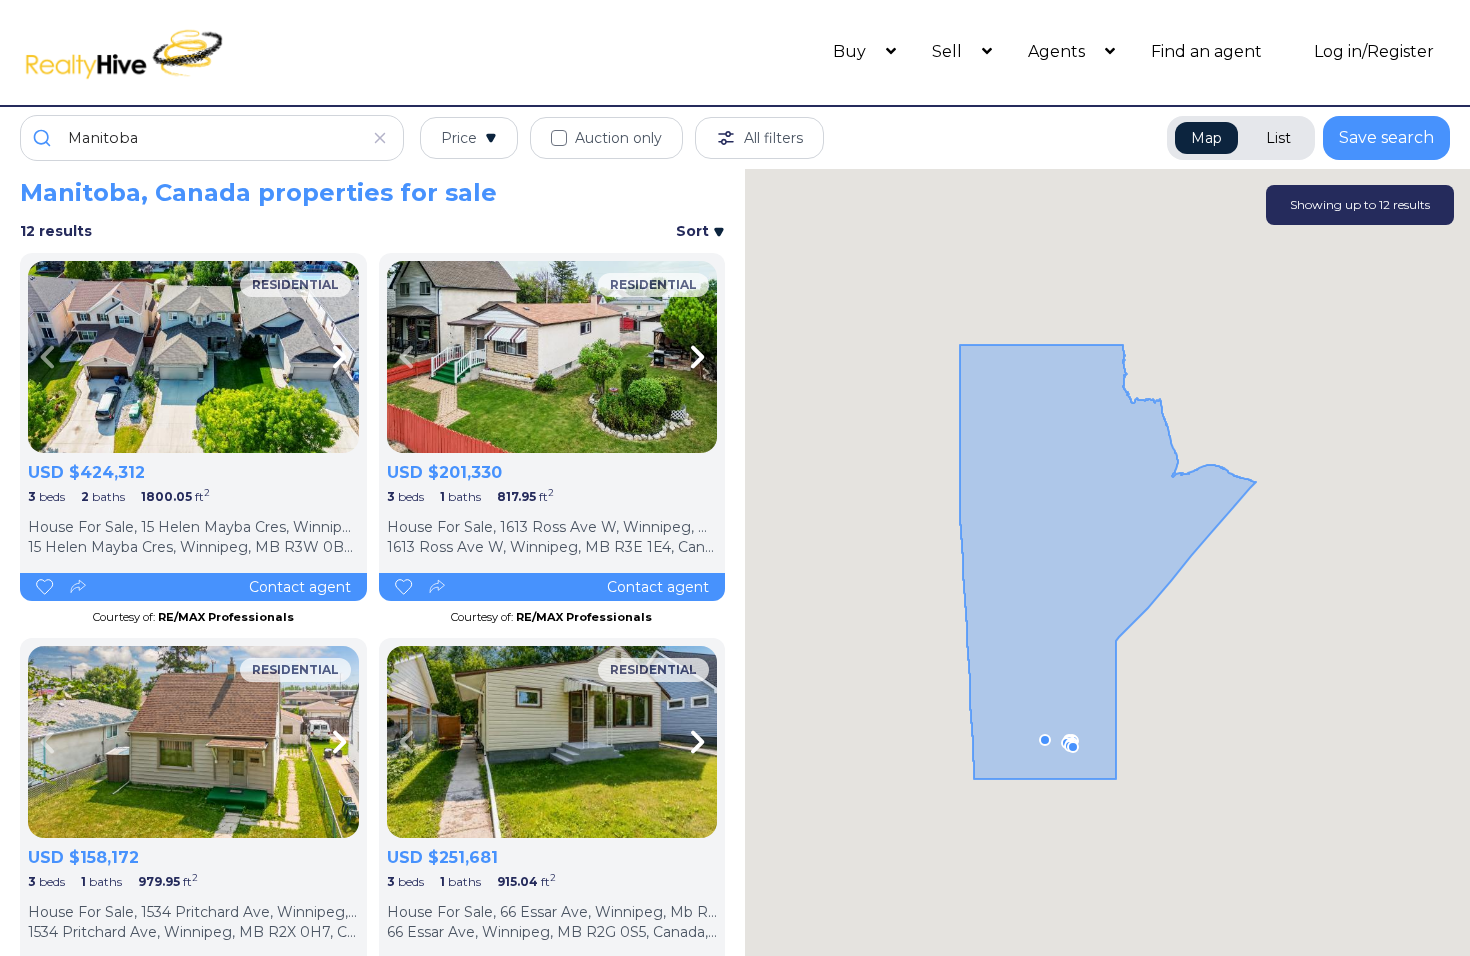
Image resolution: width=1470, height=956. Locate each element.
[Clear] (380, 138)
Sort (694, 231)
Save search (1386, 137)
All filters (773, 138)
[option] (193, 357)
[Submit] (44, 138)
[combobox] (212, 138)
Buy (851, 51)
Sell (949, 51)
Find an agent (1206, 51)
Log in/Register (1374, 51)
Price (459, 138)
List (1278, 138)
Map (1206, 138)
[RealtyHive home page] (199, 52)
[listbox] (193, 357)
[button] (1073, 747)
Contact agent (300, 587)
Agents (1058, 51)
